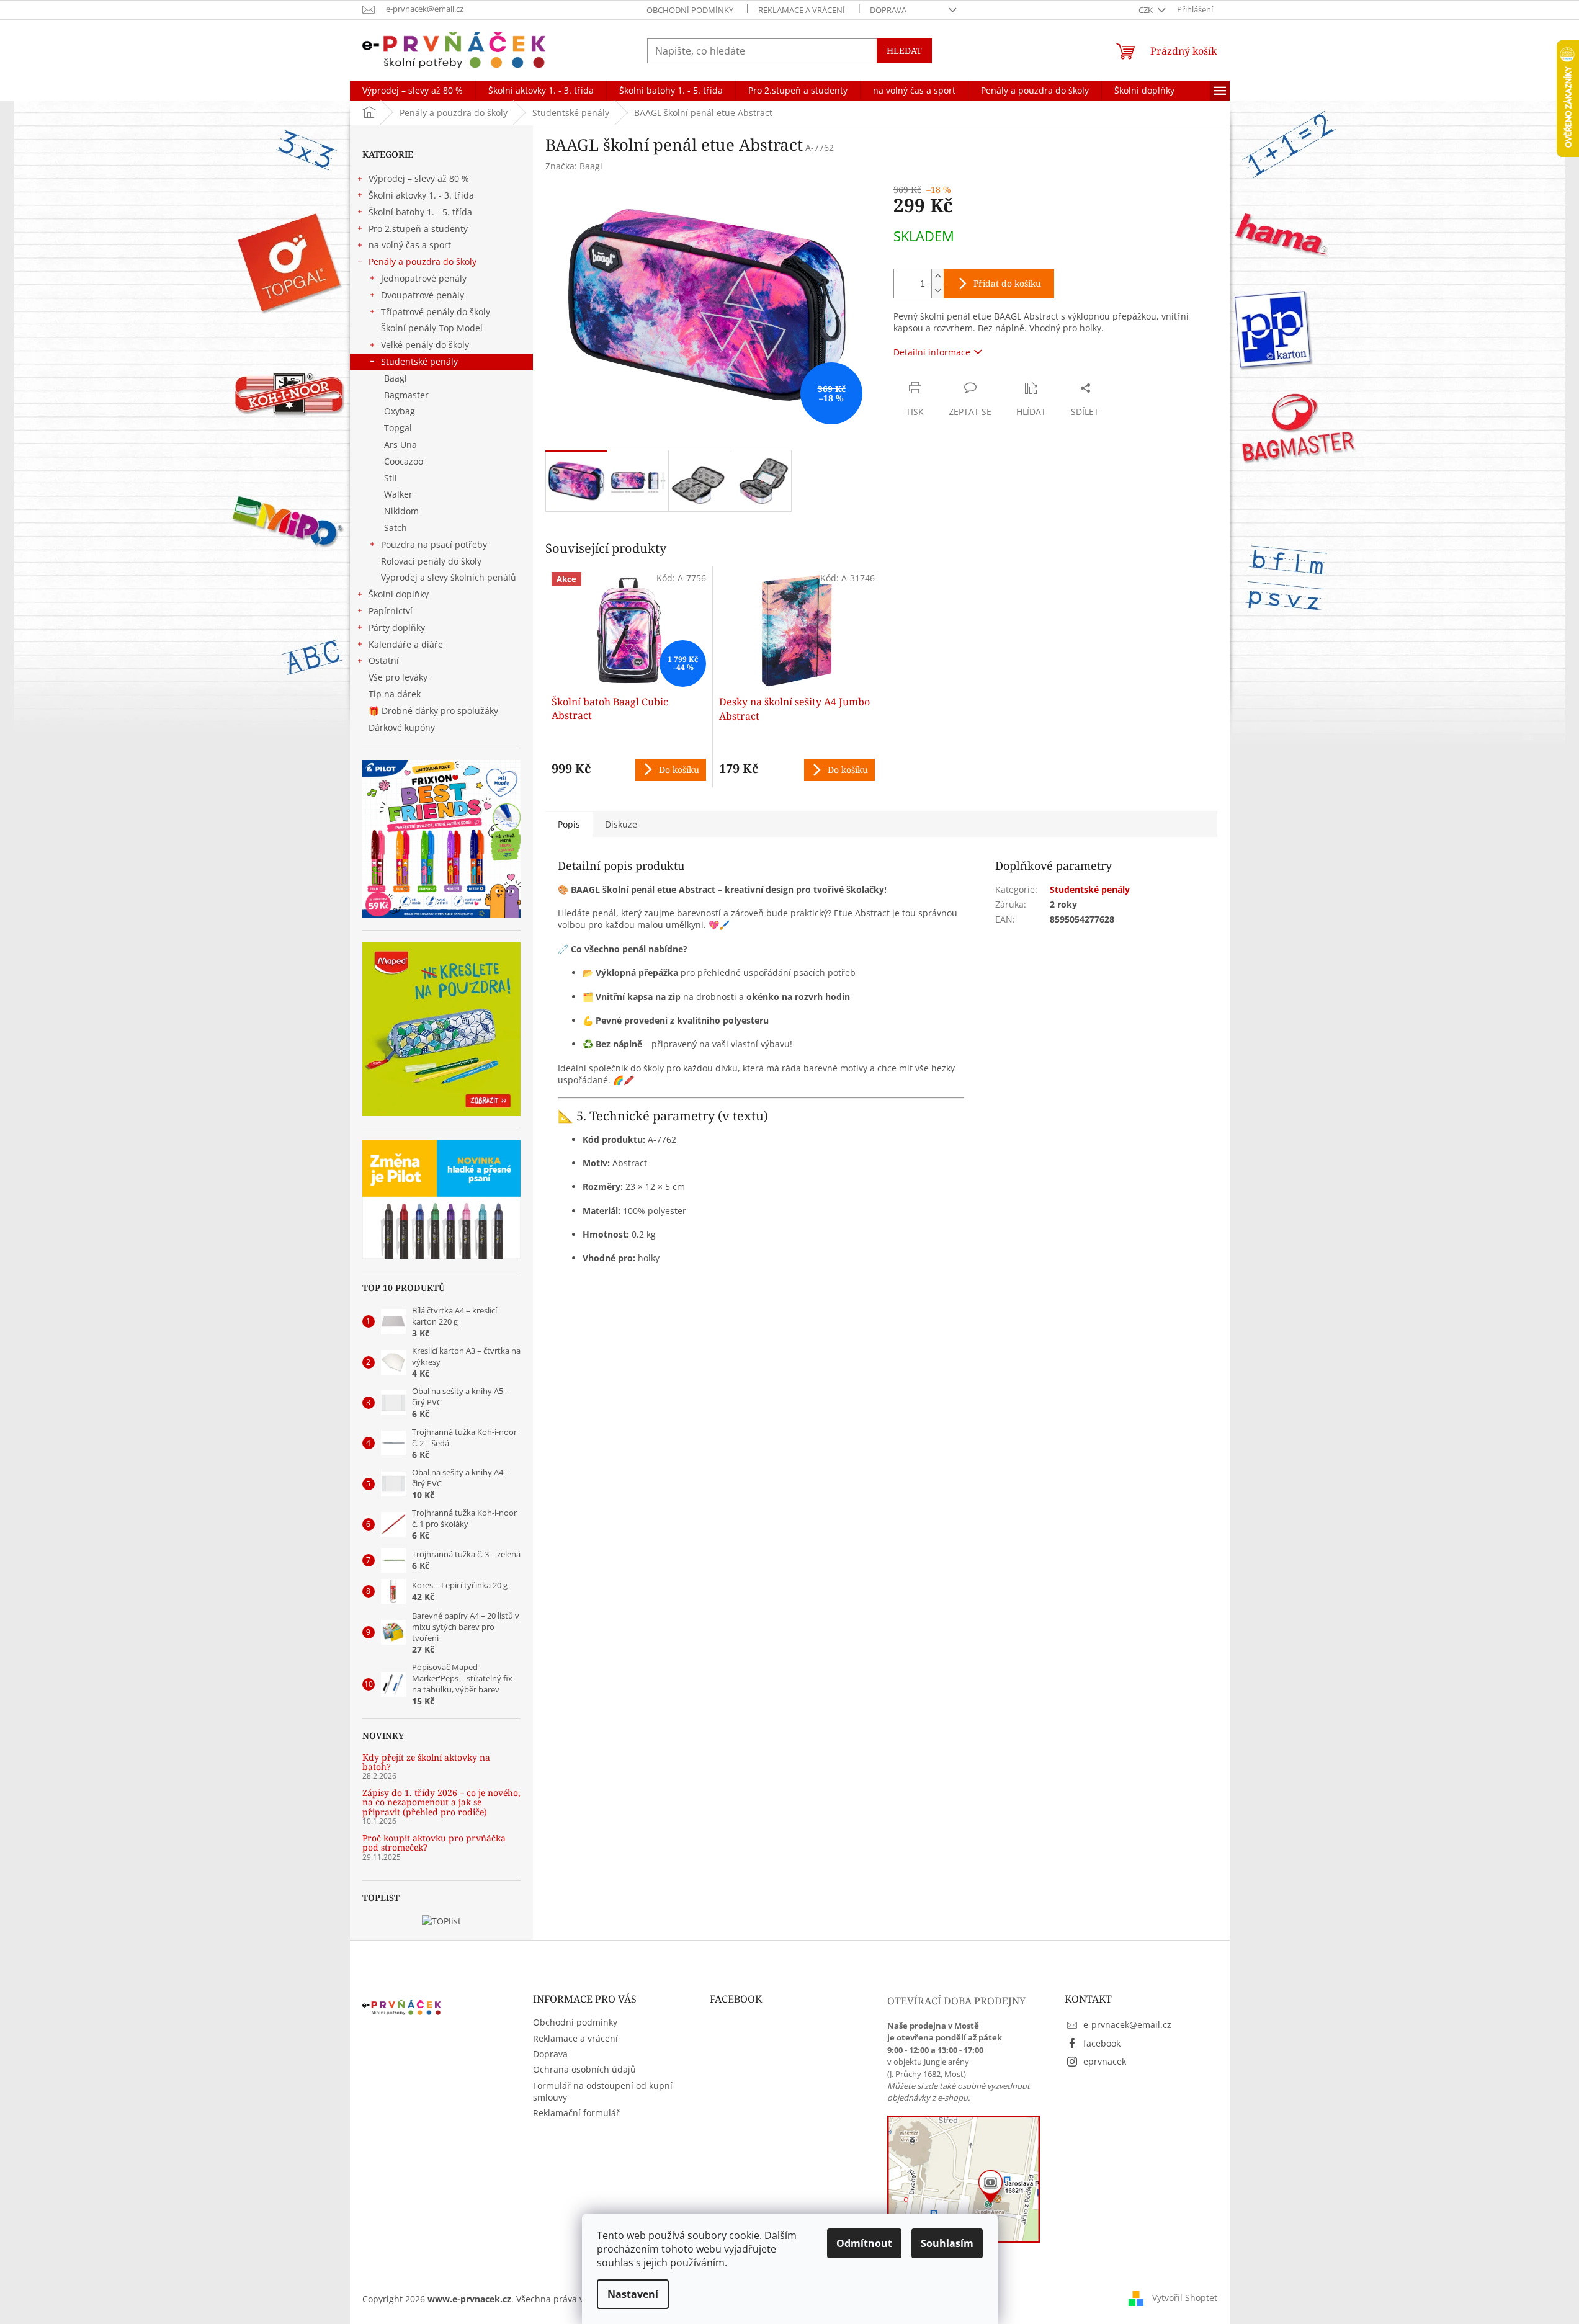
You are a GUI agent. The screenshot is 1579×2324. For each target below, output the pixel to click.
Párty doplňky (397, 628)
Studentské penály (419, 361)
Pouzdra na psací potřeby (434, 544)
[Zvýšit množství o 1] (937, 276)
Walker (398, 494)
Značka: (574, 166)
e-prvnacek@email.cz (1127, 2025)
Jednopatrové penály (424, 278)
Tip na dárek (395, 694)
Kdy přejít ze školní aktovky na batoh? (426, 1762)
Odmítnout (864, 2243)
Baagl (396, 378)
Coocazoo (404, 461)
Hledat (904, 51)
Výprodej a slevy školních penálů (449, 577)
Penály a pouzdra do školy (423, 261)
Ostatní (384, 660)
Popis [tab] (569, 824)
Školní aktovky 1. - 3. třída (421, 195)
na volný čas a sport (410, 245)
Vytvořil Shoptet (1185, 2298)
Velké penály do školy (425, 345)
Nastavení (633, 2294)
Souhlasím (947, 2243)
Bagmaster (406, 395)
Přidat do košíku (1007, 283)
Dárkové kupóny (403, 727)
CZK (1147, 10)
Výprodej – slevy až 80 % (419, 178)
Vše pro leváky (398, 677)
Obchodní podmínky (690, 10)
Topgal (398, 428)
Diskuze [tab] (621, 824)
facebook (1102, 2043)
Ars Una (400, 445)
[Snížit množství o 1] (937, 291)
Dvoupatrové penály (423, 295)
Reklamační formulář (576, 2113)
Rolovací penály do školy (431, 561)
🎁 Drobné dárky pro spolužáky (433, 711)
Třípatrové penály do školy (436, 312)
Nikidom (401, 511)
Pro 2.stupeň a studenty (418, 229)
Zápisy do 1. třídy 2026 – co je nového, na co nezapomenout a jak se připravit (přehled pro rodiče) (441, 1802)
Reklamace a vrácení (802, 10)
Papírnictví (391, 611)
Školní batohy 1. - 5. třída (420, 212)
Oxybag (400, 411)
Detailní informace (932, 352)
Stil (391, 478)
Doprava (888, 10)
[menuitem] (413, 91)
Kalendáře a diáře (406, 644)
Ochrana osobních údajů (584, 2069)
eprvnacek (1105, 2061)
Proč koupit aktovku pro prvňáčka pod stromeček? (434, 1843)
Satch (396, 528)
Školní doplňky (399, 594)
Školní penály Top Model (432, 328)
